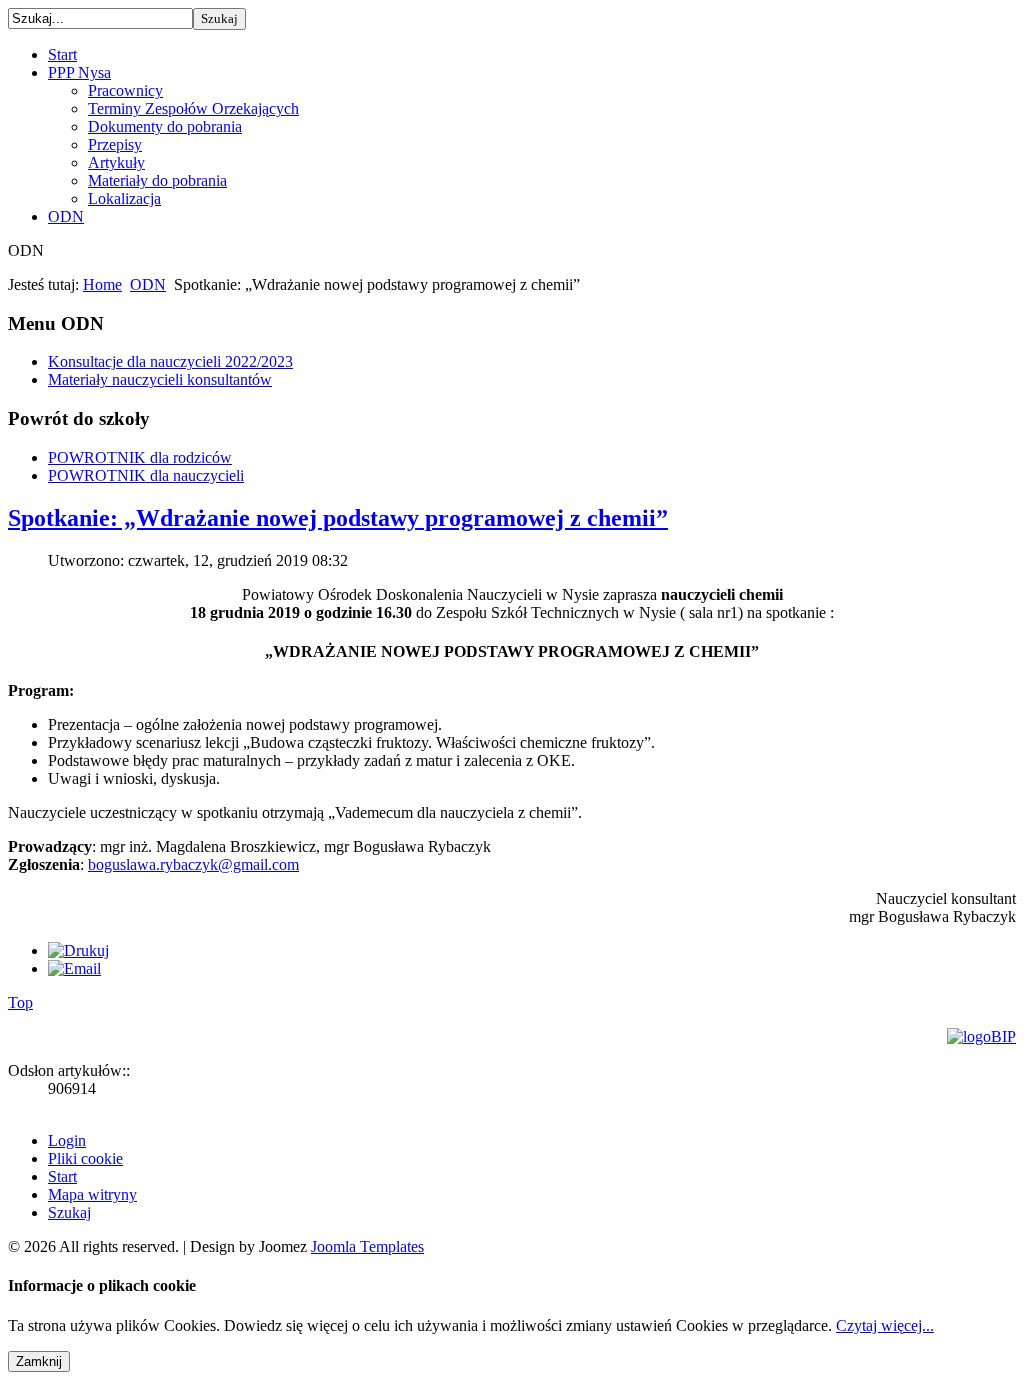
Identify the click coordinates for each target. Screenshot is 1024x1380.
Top (20, 1002)
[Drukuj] (78, 950)
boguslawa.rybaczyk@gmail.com (193, 864)
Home (102, 284)
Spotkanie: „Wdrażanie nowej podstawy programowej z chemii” (338, 518)
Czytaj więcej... (885, 1325)
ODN (148, 284)
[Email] (74, 968)
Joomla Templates (367, 1246)
